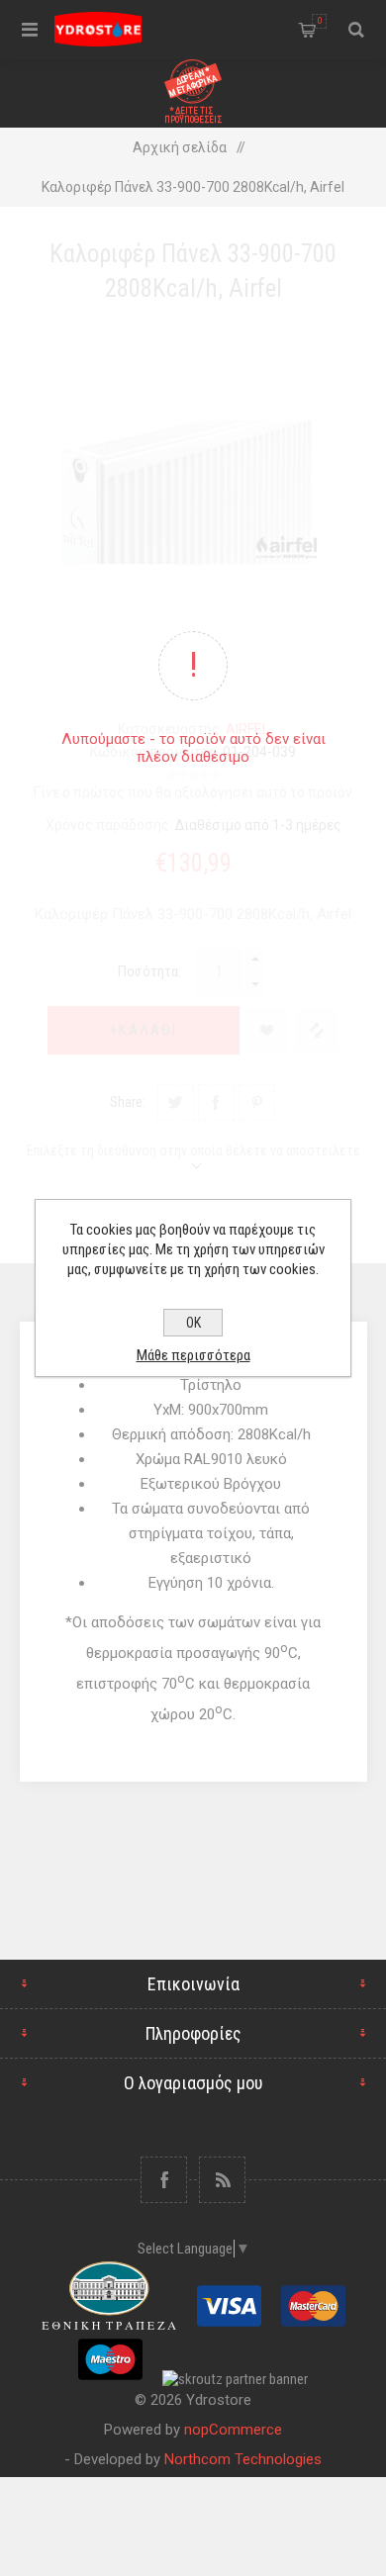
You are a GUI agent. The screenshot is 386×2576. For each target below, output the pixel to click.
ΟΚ (193, 1323)
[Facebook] (164, 2180)
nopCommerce (233, 2430)
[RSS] (222, 2180)
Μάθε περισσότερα (193, 1355)
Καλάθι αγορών (320, 21)
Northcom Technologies (243, 2459)
